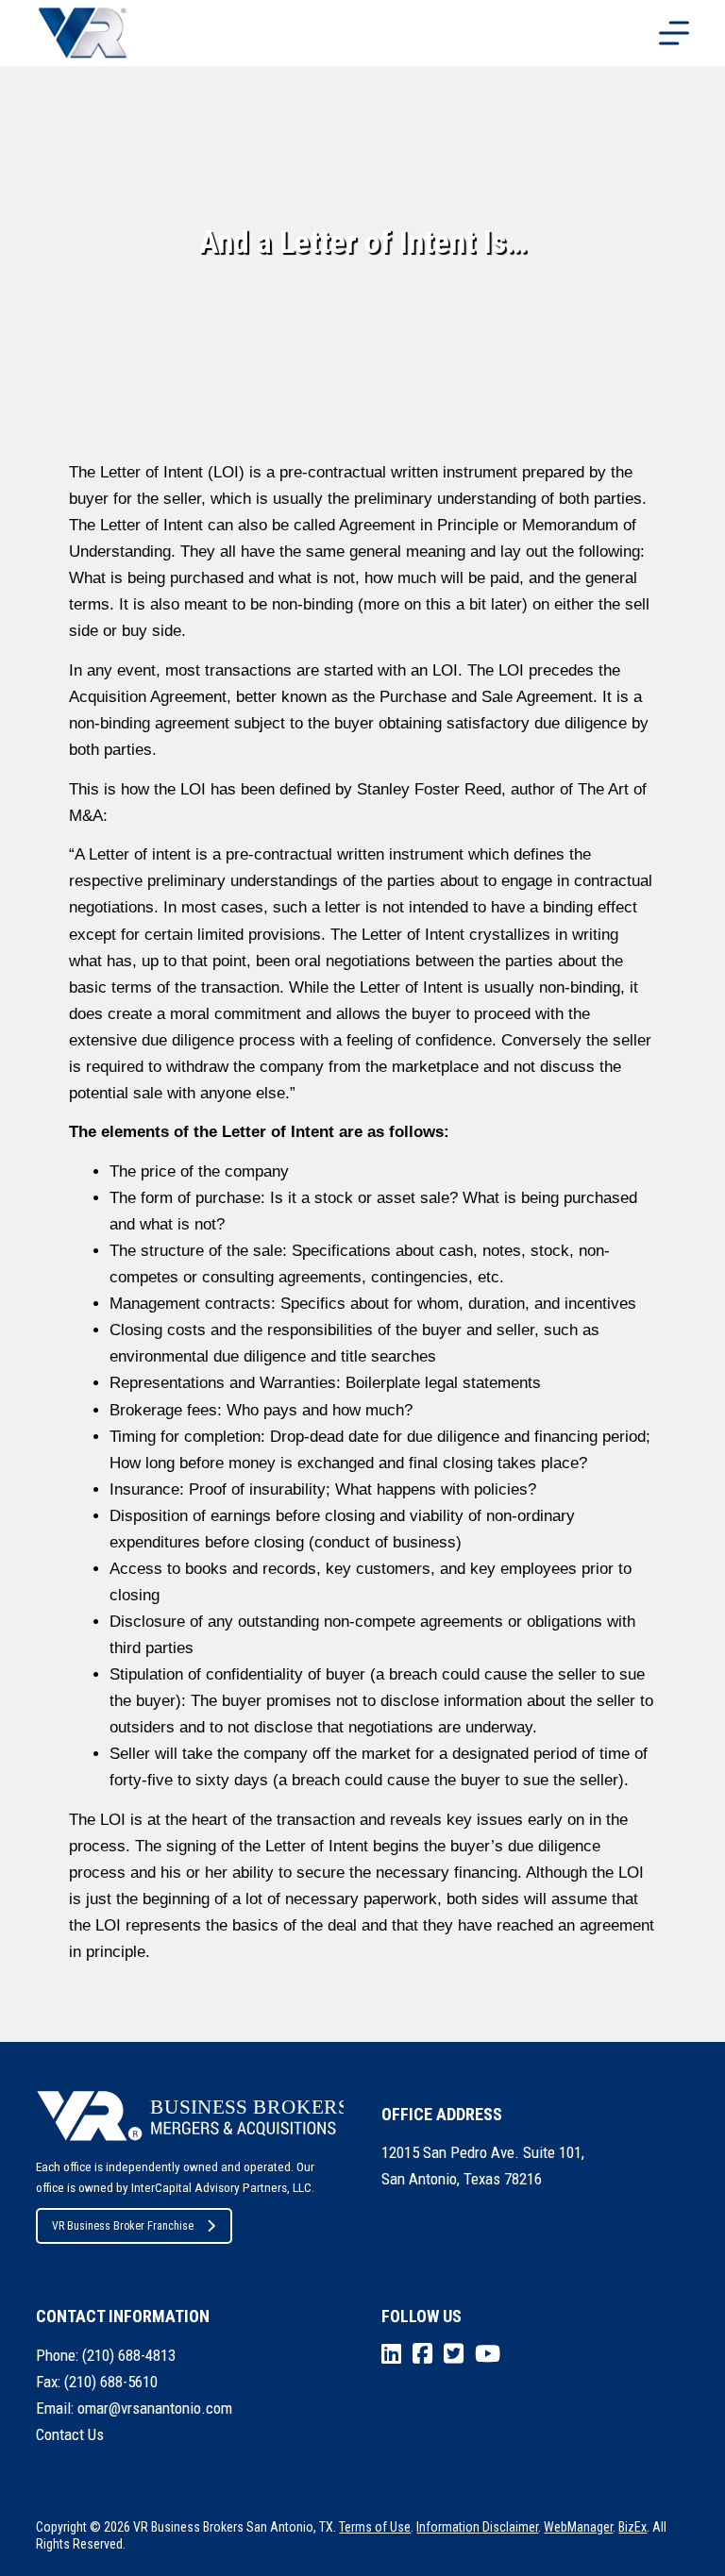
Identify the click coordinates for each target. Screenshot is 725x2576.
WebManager (578, 2527)
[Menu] (674, 33)
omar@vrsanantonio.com (155, 2408)
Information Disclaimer (477, 2527)
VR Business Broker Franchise (123, 2226)
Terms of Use (375, 2527)
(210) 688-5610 (111, 2382)
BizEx (632, 2527)
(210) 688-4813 (129, 2355)
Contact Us (70, 2434)
